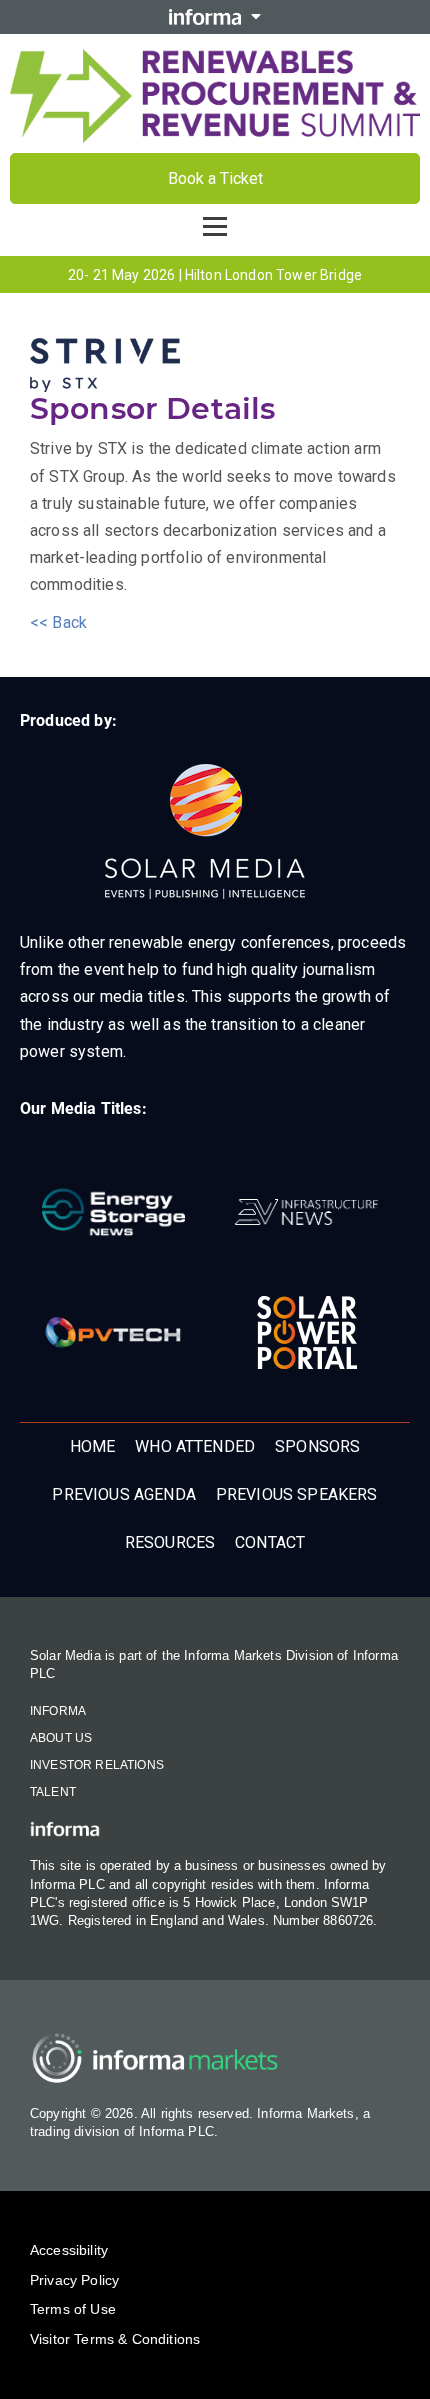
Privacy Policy (74, 2280)
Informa (58, 1711)
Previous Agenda (123, 1494)
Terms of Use (73, 2309)
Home (93, 1446)
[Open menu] (215, 226)
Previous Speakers (297, 1494)
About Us (61, 1738)
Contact (270, 1542)
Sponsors (317, 1446)
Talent (53, 1792)
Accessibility (69, 2250)
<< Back (58, 622)
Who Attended (195, 1446)
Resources (170, 1542)
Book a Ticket (215, 178)
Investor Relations (97, 1765)
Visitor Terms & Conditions (115, 2339)
